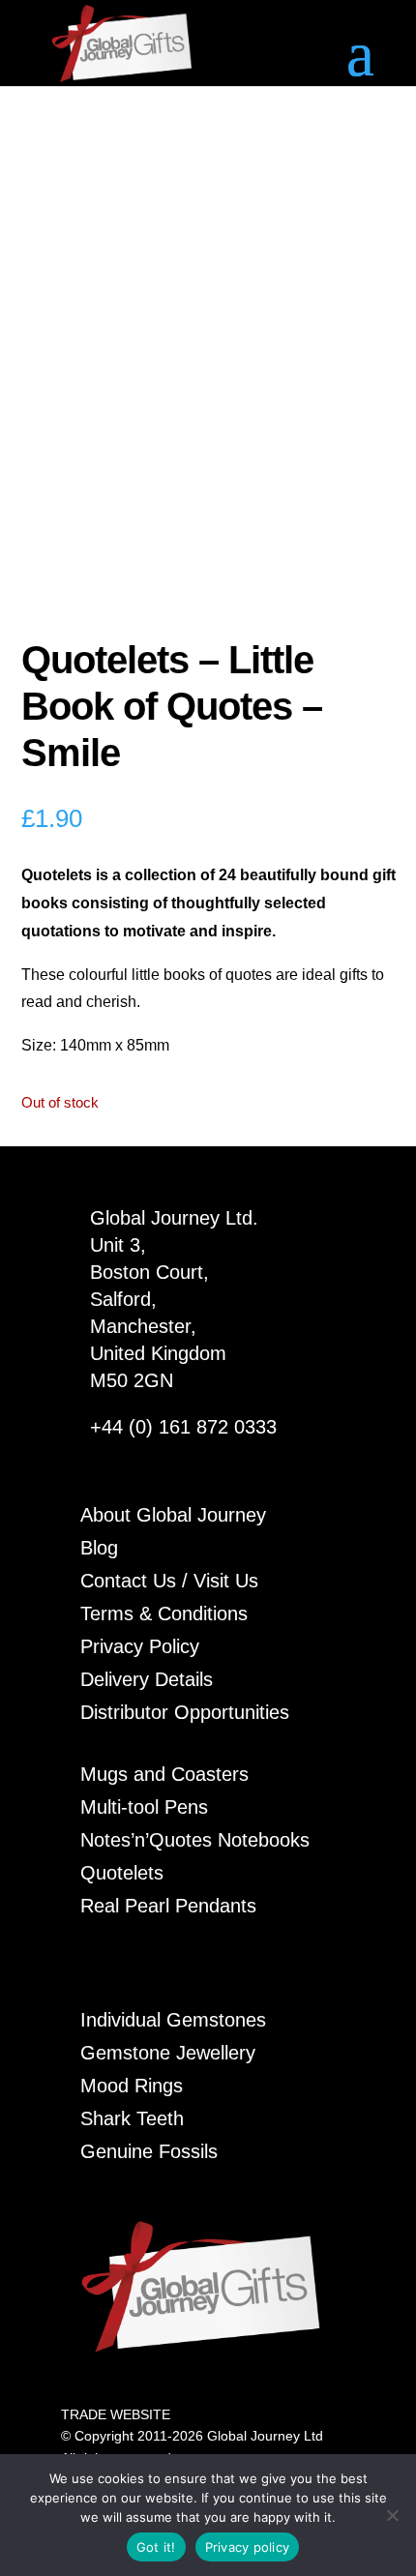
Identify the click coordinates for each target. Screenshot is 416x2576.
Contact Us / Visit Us (169, 1581)
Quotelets (122, 1873)
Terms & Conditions (164, 1614)
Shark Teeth (132, 2118)
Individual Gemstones (173, 2020)
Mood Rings (132, 2086)
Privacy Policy (140, 1646)
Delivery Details (147, 1679)
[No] (392, 2515)
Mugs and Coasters (164, 1774)
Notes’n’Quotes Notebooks (195, 1840)
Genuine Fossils (149, 2151)
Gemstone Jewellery (168, 2053)
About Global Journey (173, 1515)
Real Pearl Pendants (168, 1906)
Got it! (156, 2547)
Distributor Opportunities (185, 1712)
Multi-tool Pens (144, 1807)
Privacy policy (248, 2547)
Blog (99, 1548)
